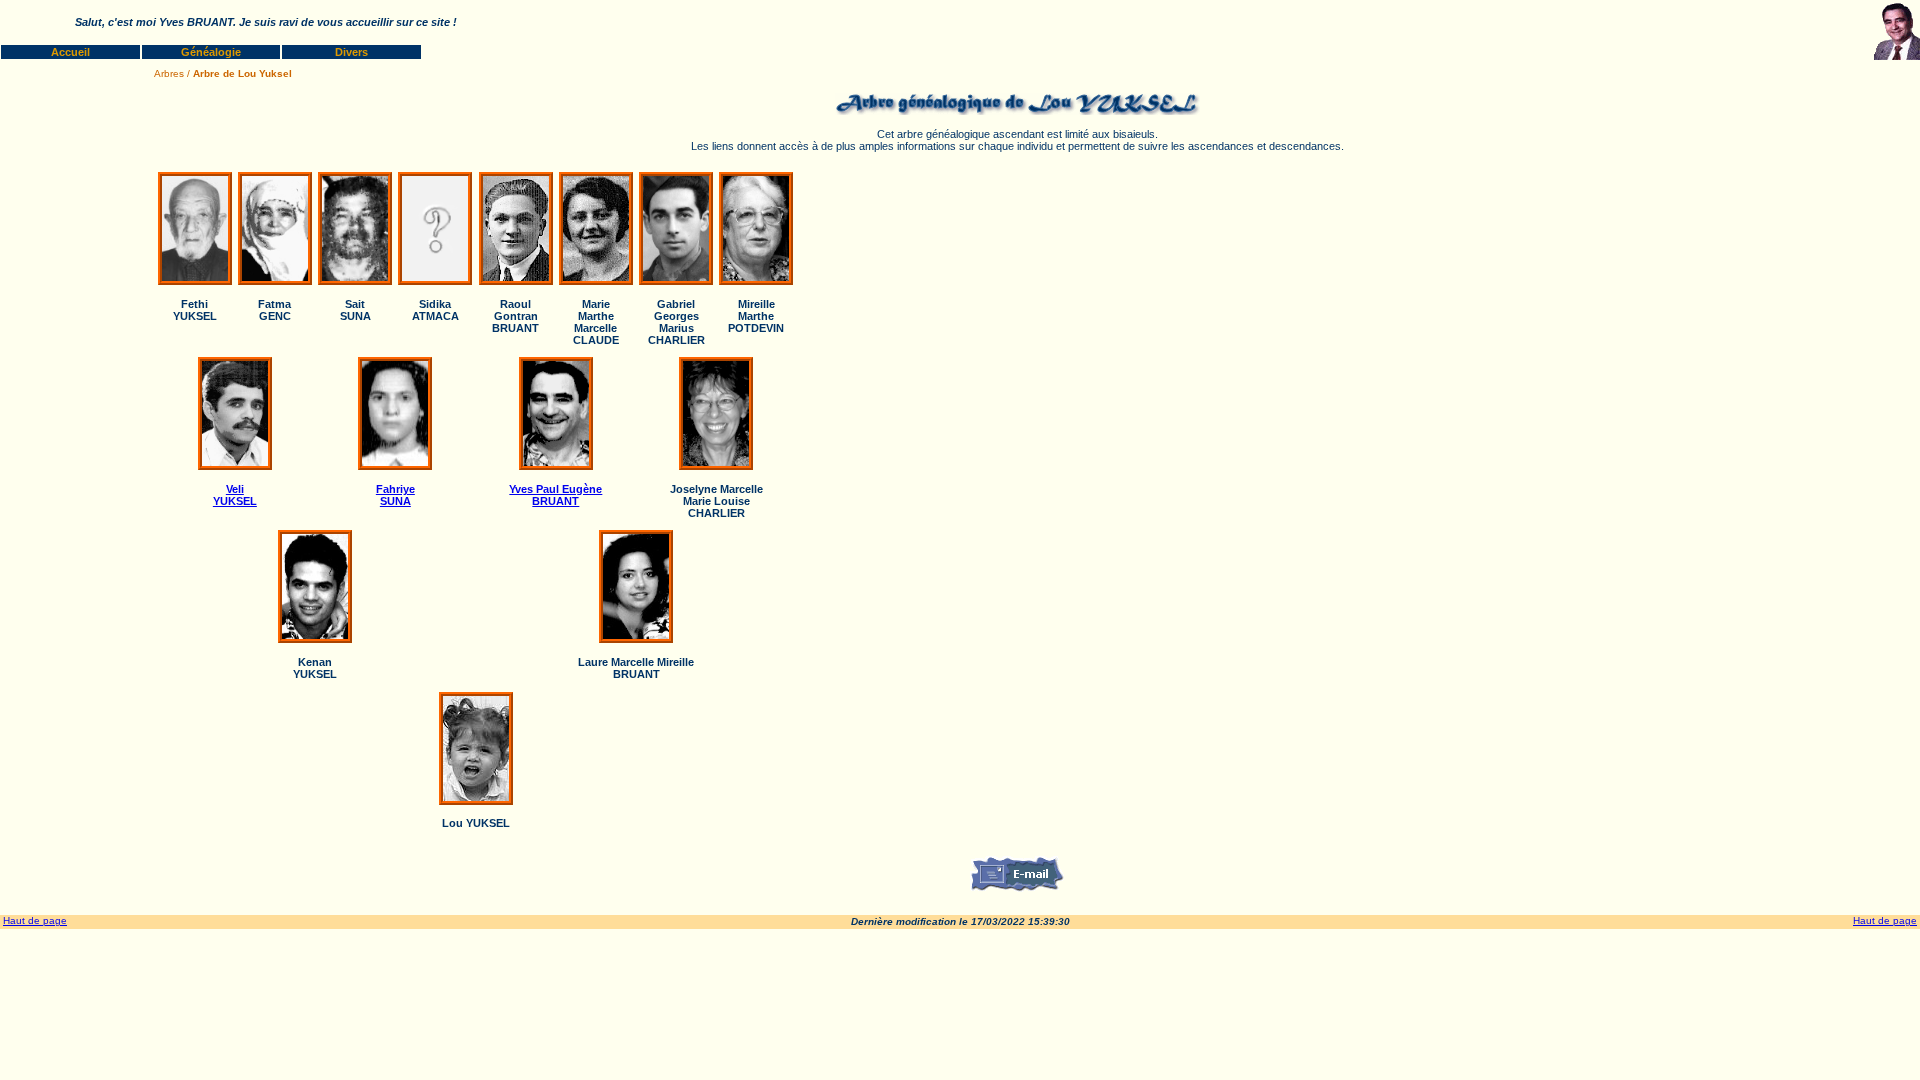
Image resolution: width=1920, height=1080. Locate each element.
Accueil (70, 52)
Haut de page (35, 920)
